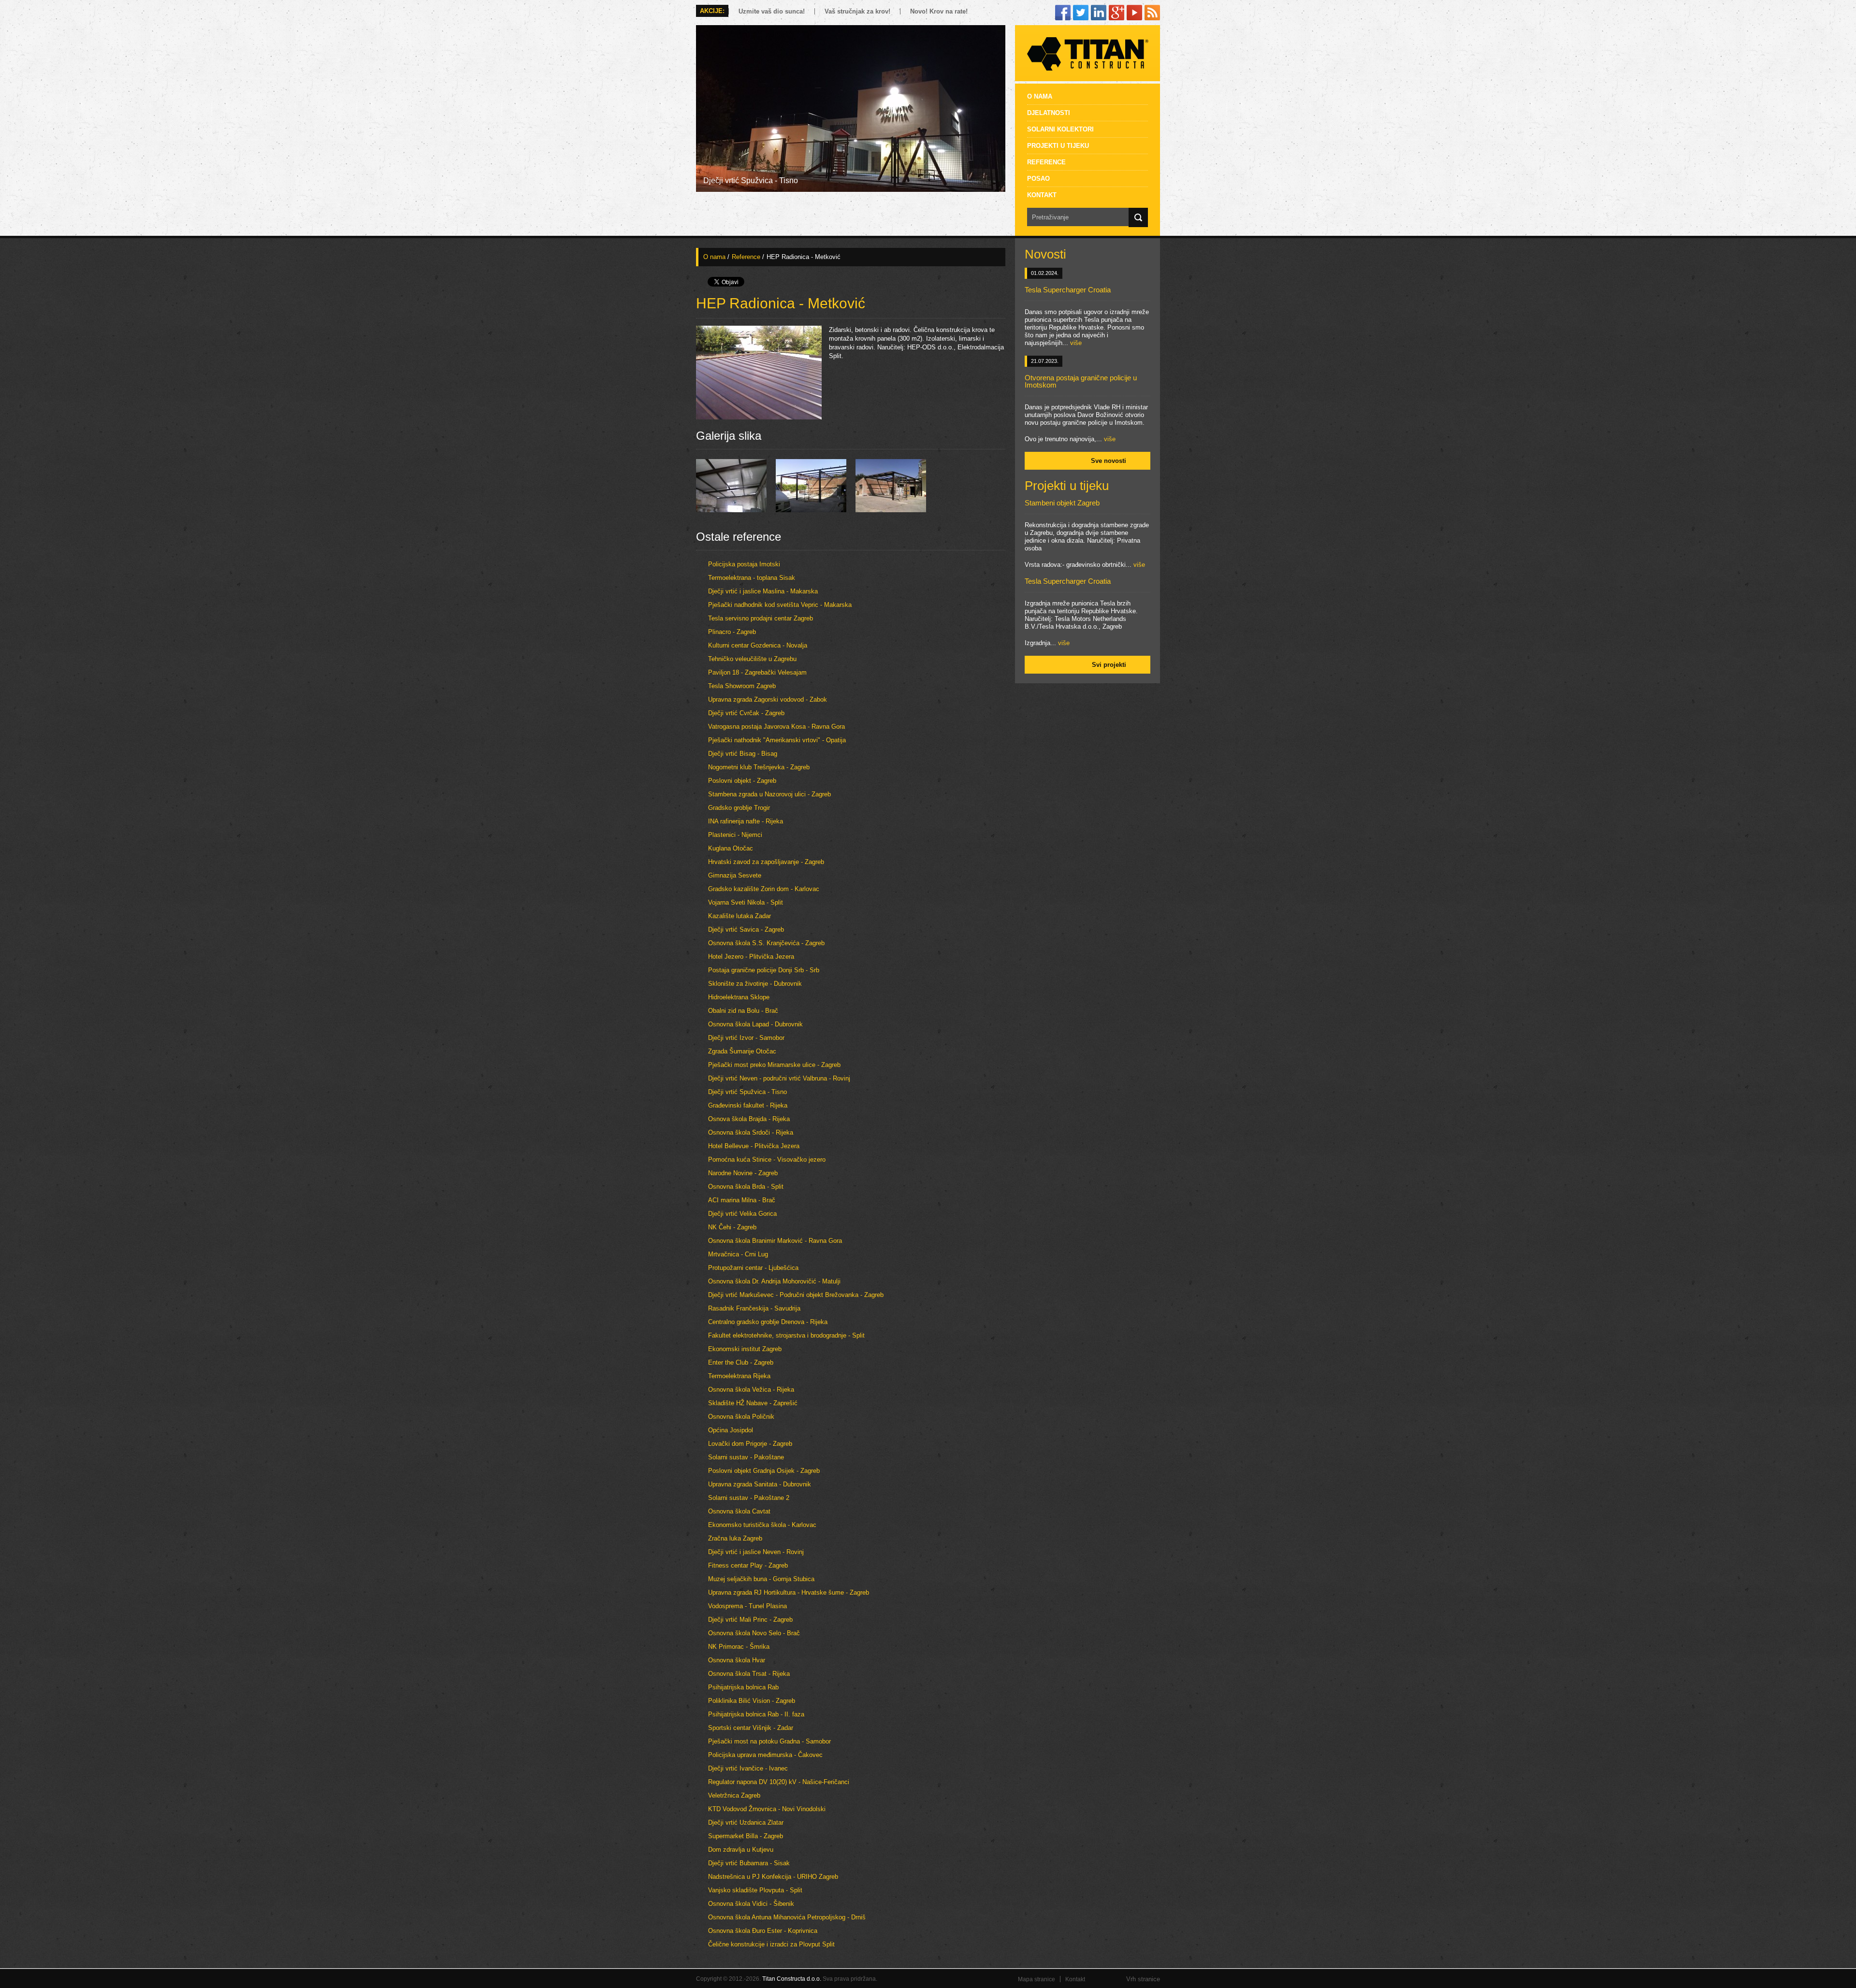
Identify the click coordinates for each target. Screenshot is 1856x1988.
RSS (1152, 13)
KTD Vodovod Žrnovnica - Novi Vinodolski (767, 1809)
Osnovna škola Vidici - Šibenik (751, 1904)
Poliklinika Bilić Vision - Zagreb (752, 1701)
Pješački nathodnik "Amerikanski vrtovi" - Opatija (777, 740)
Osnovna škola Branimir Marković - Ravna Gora (775, 1241)
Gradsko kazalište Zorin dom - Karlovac (764, 889)
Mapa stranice (1037, 1979)
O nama (1040, 96)
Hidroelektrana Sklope (739, 997)
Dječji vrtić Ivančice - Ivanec (748, 1768)
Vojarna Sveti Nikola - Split (746, 902)
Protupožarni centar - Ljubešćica (753, 1268)
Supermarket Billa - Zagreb (746, 1836)
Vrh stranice (1143, 1979)
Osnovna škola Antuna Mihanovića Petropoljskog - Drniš (787, 1917)
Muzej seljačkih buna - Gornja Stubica (761, 1579)
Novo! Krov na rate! (939, 11)
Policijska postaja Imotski (744, 564)
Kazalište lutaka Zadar (739, 916)
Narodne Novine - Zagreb (743, 1173)
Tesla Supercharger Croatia (1068, 290)
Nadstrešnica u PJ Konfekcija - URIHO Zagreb (773, 1877)
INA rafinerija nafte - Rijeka (746, 821)
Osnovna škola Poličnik (741, 1417)
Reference (1046, 162)
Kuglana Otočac (731, 848)
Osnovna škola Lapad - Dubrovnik (755, 1024)
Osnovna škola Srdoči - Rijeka (751, 1132)
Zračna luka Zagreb (735, 1538)
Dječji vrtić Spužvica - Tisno (747, 1092)
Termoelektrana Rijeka (739, 1376)
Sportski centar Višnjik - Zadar (751, 1728)
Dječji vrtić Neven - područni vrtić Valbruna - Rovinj (779, 1078)
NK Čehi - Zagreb (732, 1227)
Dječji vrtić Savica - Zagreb (746, 929)
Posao (1038, 178)
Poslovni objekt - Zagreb (742, 781)
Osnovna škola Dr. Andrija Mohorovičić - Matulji (774, 1281)
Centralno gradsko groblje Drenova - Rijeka (768, 1322)
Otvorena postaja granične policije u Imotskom (1081, 381)
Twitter (1081, 13)
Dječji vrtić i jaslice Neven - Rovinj (756, 1552)
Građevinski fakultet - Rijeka (748, 1105)
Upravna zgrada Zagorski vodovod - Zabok (768, 699)
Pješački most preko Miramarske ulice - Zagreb (774, 1065)
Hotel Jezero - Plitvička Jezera (751, 957)
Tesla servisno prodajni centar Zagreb (761, 618)
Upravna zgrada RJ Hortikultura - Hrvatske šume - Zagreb (789, 1592)
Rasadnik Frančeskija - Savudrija (754, 1308)
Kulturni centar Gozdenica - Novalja (758, 645)
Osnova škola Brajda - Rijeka (749, 1119)
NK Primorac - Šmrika (739, 1647)
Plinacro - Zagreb (732, 632)
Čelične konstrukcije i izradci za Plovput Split (771, 1944)
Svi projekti (1109, 665)
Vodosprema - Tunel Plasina (747, 1606)
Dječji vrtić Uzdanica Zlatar (746, 1822)
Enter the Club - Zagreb (741, 1362)
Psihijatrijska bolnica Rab (743, 1687)
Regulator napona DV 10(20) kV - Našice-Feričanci (779, 1782)
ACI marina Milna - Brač (742, 1200)
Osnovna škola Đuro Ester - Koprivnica (763, 1931)
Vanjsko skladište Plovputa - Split (755, 1890)
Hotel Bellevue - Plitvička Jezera (754, 1146)
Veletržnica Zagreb (734, 1795)
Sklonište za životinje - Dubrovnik (755, 984)
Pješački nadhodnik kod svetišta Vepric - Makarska (780, 605)
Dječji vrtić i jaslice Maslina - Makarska (763, 591)
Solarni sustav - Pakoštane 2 (749, 1498)
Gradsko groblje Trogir (739, 808)
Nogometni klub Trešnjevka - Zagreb (759, 767)
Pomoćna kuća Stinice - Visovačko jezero (767, 1160)
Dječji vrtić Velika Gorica (742, 1214)
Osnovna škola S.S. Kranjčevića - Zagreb (766, 943)
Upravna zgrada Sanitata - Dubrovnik (760, 1484)
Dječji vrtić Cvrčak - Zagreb (746, 713)
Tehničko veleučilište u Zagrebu (752, 659)
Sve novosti (1109, 461)
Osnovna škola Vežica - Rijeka (751, 1390)
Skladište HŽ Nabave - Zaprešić (753, 1403)
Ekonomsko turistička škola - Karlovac (762, 1525)
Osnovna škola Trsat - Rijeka (749, 1674)
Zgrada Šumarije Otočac (742, 1051)
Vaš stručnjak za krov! (857, 11)
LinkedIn (1099, 13)
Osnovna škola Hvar (737, 1660)
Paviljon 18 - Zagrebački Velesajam (757, 672)
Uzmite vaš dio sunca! (772, 11)
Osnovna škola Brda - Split (746, 1187)
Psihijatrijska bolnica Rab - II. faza (756, 1714)
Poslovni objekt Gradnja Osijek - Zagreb (764, 1471)
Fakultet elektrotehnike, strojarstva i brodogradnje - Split (786, 1335)
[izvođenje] (811, 510)
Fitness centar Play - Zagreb (748, 1565)
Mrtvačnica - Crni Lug (738, 1254)
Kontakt (1042, 195)
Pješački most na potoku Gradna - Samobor (769, 1741)
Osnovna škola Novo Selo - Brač (754, 1633)
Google (1116, 13)
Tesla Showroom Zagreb (742, 686)
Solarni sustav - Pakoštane (746, 1457)
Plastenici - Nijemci (735, 835)
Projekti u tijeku (1058, 145)
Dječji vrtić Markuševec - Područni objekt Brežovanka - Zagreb (796, 1295)
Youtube (1134, 13)
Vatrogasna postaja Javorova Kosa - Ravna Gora (776, 727)
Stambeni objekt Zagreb (1062, 503)
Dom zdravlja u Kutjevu (741, 1850)
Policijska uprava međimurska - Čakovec (765, 1755)
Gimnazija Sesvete (735, 875)
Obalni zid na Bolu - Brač (743, 1011)
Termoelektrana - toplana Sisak (752, 578)
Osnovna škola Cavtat (739, 1511)
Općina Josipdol (731, 1430)
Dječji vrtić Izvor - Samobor (746, 1038)
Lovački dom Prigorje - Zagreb (750, 1444)
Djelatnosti (1049, 113)
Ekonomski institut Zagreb (745, 1349)
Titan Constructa (1087, 53)
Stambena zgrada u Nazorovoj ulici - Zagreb (769, 794)
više (1076, 343)
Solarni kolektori (1060, 129)
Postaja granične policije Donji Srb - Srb (764, 970)
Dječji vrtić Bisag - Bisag (743, 754)
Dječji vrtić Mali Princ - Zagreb (750, 1620)
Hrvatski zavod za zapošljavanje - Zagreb (766, 862)
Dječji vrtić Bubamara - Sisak (749, 1863)
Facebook (1063, 13)
